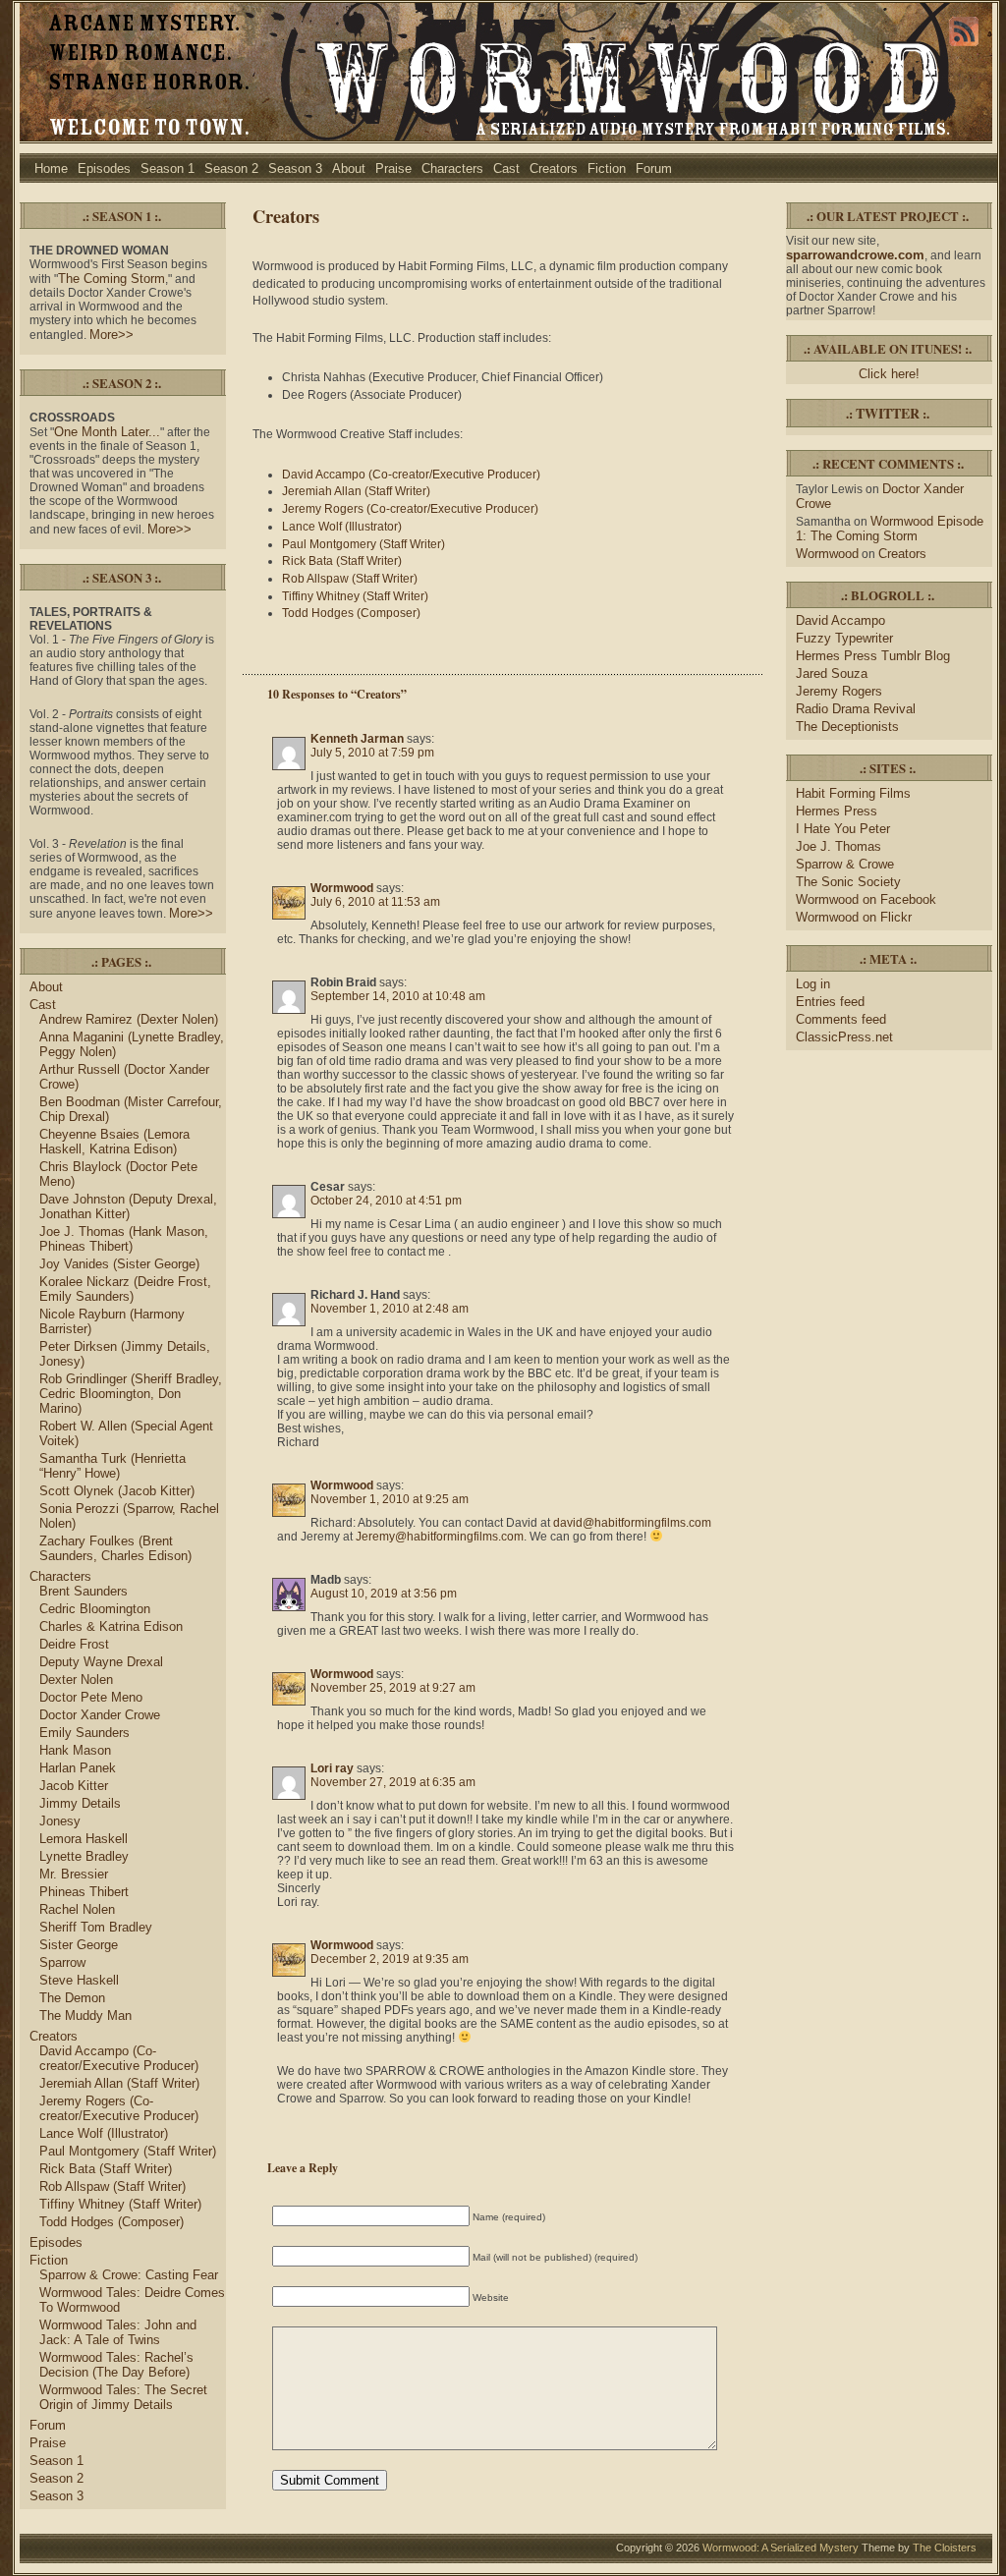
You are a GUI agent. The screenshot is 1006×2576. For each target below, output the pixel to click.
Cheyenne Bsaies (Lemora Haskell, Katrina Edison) (114, 1142)
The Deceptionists (847, 727)
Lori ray (332, 1768)
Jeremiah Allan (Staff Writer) (119, 2083)
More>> (112, 335)
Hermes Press (837, 811)
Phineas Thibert (84, 1892)
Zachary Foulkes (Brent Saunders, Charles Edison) (115, 1548)
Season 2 (231, 168)
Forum (654, 168)
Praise (393, 168)
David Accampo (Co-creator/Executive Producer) (119, 2058)
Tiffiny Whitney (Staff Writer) (120, 2204)
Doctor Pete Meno (91, 1697)
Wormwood (342, 888)
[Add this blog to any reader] (964, 46)
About (349, 168)
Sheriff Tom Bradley (96, 1927)
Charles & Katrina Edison (111, 1626)
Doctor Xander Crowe (100, 1715)
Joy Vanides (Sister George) (119, 1264)
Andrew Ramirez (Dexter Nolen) (129, 1019)
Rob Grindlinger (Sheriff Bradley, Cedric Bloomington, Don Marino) (131, 1394)
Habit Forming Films (853, 793)
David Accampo (840, 620)
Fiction (607, 168)
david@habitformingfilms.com (632, 1523)
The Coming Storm (112, 279)
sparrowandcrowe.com (855, 255)
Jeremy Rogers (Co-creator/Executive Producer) (119, 2108)
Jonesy (60, 1821)
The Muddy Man (85, 2016)
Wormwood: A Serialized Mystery (781, 2548)
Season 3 (295, 168)
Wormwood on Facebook (866, 899)
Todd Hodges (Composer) (112, 2222)
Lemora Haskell (84, 1839)
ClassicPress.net (844, 1037)
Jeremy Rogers (839, 691)
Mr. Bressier (74, 1874)
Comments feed (841, 1019)
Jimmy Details (80, 1803)
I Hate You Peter (843, 829)
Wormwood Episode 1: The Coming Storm (890, 529)
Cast (506, 168)
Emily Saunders (84, 1733)
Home (51, 168)
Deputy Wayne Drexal (101, 1662)
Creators (554, 168)
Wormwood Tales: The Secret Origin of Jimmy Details (123, 2397)
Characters (452, 168)
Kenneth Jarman (357, 739)
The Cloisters (945, 2548)
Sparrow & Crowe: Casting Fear (129, 2275)
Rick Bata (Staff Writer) (106, 2169)
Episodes (104, 168)
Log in (813, 984)
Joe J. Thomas (838, 846)
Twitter (888, 413)
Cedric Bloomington (95, 1609)
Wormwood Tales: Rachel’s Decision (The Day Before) (116, 2365)
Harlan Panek (78, 1768)
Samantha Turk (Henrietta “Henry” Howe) (112, 1466)
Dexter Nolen (76, 1680)
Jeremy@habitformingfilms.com (440, 1537)
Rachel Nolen (77, 1909)
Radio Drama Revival (856, 709)
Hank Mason (75, 1750)
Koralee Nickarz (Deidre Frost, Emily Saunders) (125, 1289)
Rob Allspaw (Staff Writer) (112, 2186)
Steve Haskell (79, 1980)
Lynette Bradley (84, 1856)
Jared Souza (832, 673)
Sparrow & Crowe (845, 864)
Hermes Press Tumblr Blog (873, 656)
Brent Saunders (84, 1591)
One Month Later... (107, 432)
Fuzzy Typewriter (844, 638)
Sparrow (62, 1962)
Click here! (889, 374)
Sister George (79, 1945)
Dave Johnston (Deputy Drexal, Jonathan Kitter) (128, 1206)
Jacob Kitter (74, 1786)
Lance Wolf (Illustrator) (104, 2133)
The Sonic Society (848, 882)
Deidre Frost (74, 1644)
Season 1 (168, 168)
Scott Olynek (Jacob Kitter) (117, 1491)
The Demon (72, 1998)
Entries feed (830, 1002)
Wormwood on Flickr (854, 917)
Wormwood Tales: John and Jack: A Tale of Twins (118, 2332)
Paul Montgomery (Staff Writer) (128, 2151)
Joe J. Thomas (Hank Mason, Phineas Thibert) (124, 1239)
